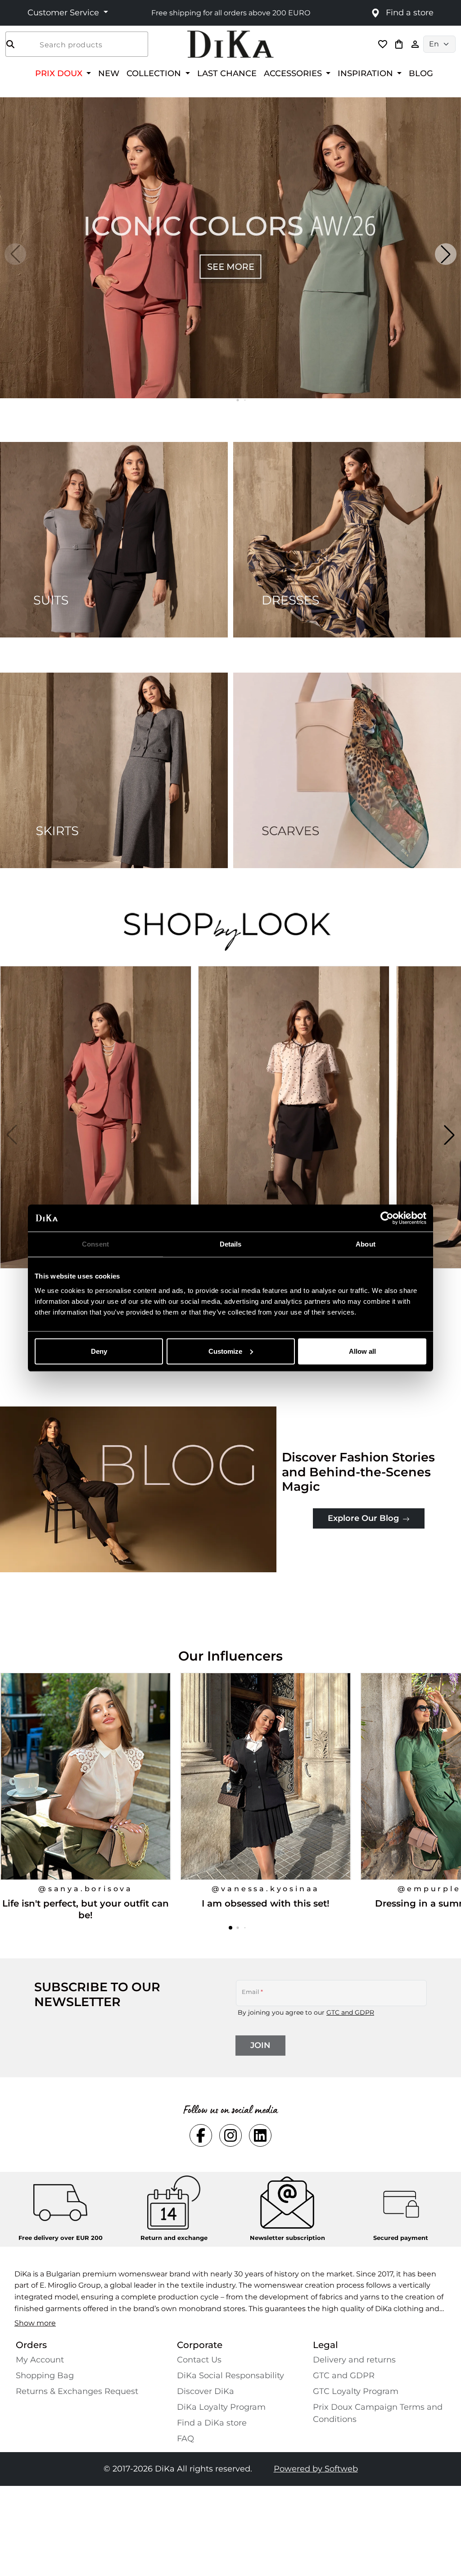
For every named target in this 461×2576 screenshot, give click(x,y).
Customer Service (64, 13)
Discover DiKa (206, 2391)
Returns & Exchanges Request (77, 2391)
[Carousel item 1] (230, 247)
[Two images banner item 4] (347, 770)
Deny (99, 1351)
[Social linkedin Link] (260, 2135)
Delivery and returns (354, 2360)
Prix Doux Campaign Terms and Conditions (378, 2413)
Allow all (362, 1351)
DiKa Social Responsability (230, 2376)
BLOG (421, 73)
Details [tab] (231, 1244)
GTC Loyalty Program (356, 2391)
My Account (40, 2360)
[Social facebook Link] (201, 2135)
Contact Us (199, 2360)
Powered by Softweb (316, 2469)
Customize (225, 1351)
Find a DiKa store (212, 2423)
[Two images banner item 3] (114, 770)
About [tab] (366, 1244)
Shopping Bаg (45, 2376)
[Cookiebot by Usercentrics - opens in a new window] (387, 1218)
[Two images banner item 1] (114, 540)
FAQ (185, 2439)
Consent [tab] (95, 1244)
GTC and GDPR (350, 2012)
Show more (35, 2323)
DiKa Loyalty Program (221, 2407)
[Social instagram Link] (230, 2135)
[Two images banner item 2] (347, 540)
